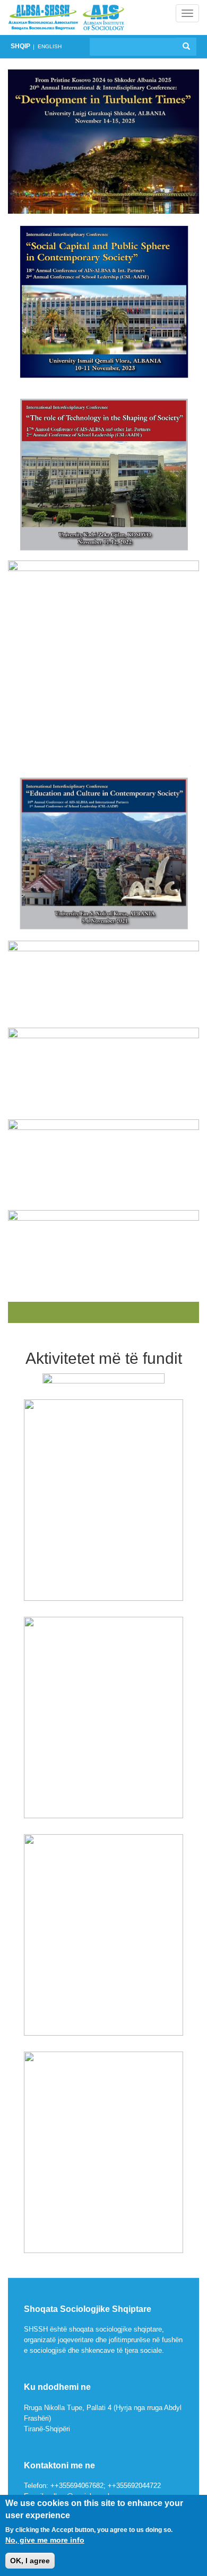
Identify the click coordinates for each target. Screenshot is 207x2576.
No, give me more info (45, 2540)
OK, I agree (30, 2561)
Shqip (20, 46)
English (50, 46)
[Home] (66, 17)
